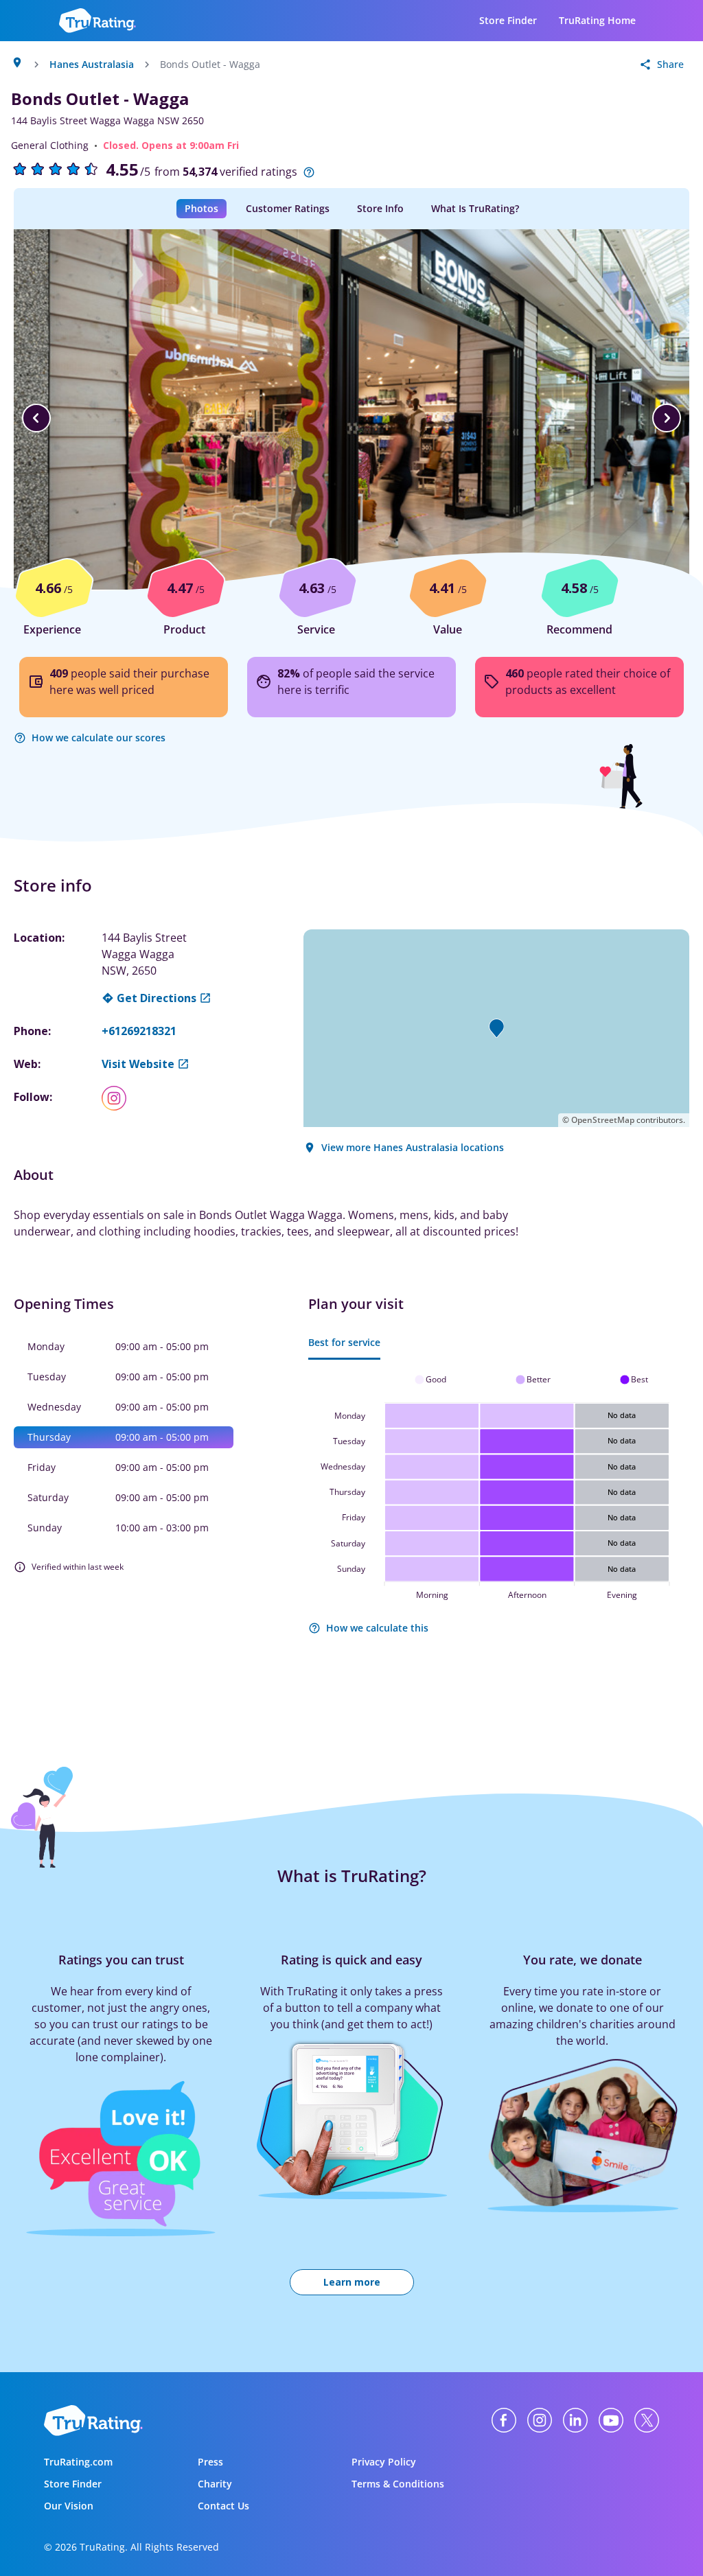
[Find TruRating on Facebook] (504, 2420)
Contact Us (223, 2506)
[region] (351, 418)
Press (210, 2462)
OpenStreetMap (603, 1120)
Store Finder (508, 20)
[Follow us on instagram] (119, 1098)
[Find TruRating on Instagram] (540, 2420)
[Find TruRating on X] (647, 2420)
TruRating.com (78, 2462)
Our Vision (69, 2506)
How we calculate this (377, 1628)
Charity (215, 2484)
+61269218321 (139, 1031)
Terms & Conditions (398, 2484)
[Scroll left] (36, 418)
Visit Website (138, 1064)
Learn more (352, 2282)
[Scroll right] (667, 418)
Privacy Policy (384, 2462)
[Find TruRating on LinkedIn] (575, 2420)
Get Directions (157, 998)
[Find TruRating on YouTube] (611, 2420)
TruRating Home (597, 20)
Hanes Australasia (92, 64)
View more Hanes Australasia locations (413, 1147)
